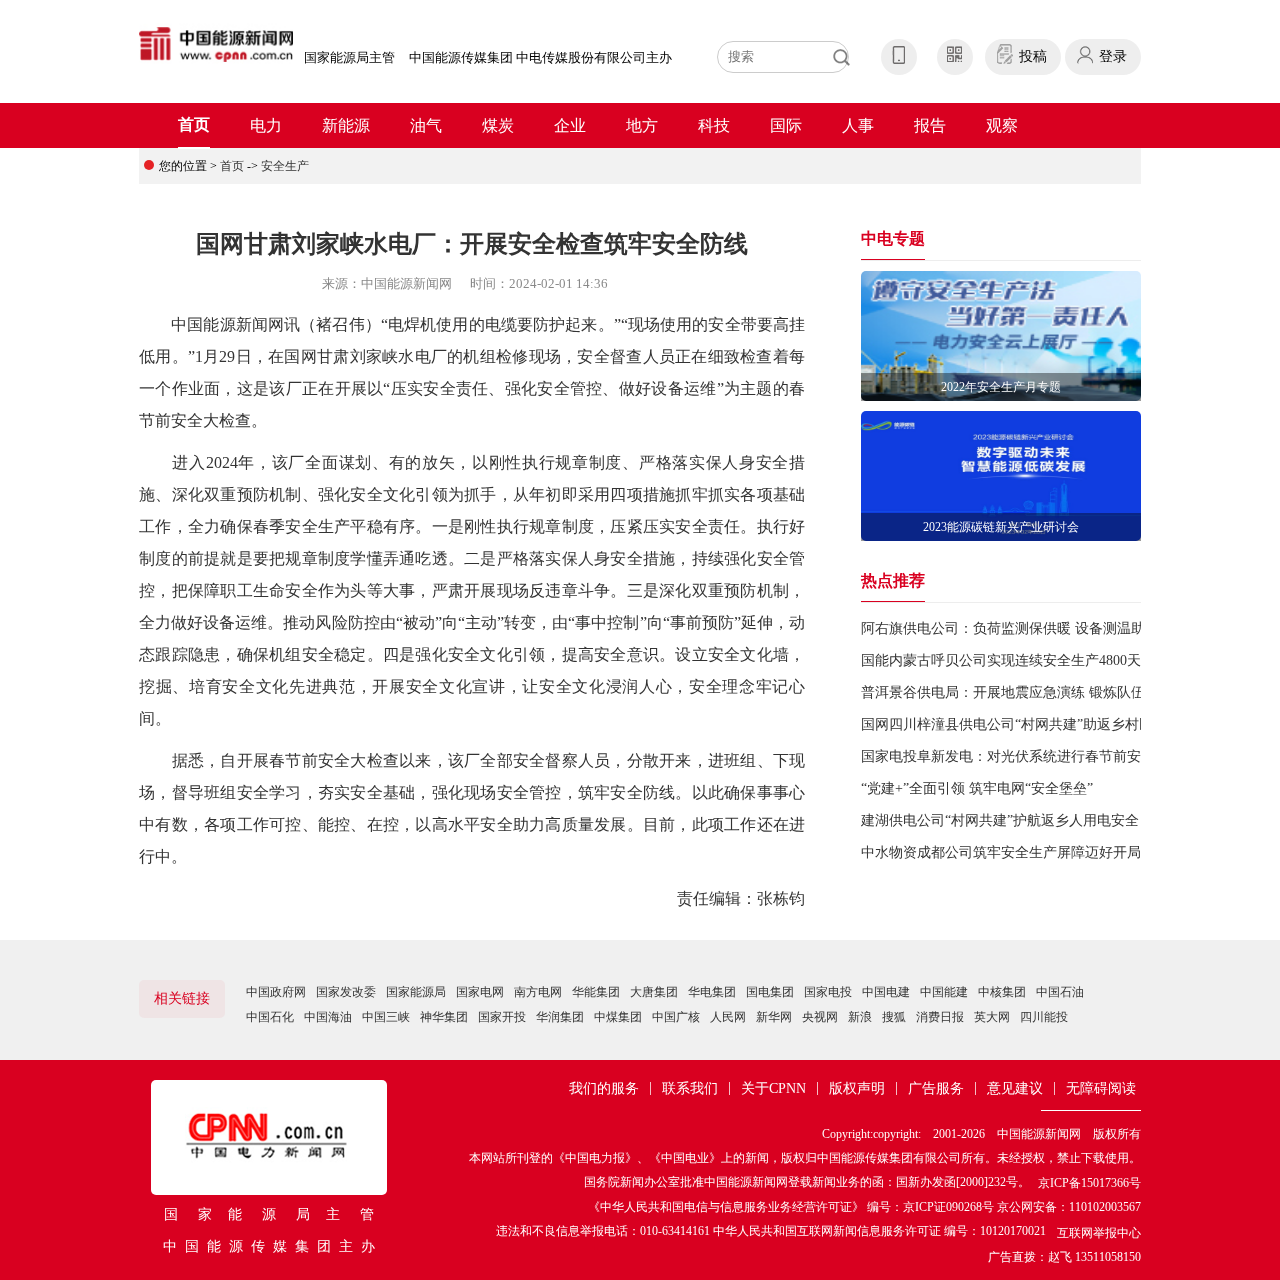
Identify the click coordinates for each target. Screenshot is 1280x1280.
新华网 (774, 1017)
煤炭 (498, 125)
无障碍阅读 (1101, 1088)
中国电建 (886, 992)
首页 (194, 124)
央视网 (820, 1017)
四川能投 (1044, 1017)
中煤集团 (618, 1017)
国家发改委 (346, 992)
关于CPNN (773, 1088)
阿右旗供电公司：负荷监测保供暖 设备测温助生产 (1017, 628)
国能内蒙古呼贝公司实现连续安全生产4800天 (1001, 660)
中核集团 (1002, 992)
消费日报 (940, 1017)
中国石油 (1060, 992)
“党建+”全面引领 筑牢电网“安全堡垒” (977, 788)
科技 (714, 125)
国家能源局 (416, 992)
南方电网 (538, 992)
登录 (1113, 56)
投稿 (1033, 56)
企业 (570, 125)
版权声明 (857, 1088)
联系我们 (690, 1088)
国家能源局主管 (349, 57)
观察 (1002, 125)
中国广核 (676, 1017)
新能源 (346, 125)
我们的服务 (604, 1088)
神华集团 (444, 1017)
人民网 (728, 1017)
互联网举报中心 (1099, 1233)
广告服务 (936, 1088)
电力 (266, 125)
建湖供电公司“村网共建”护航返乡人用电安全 (1000, 820)
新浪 (860, 1017)
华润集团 (560, 1017)
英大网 (992, 1017)
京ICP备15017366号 (1089, 1183)
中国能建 (944, 992)
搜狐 (894, 1017)
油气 (426, 125)
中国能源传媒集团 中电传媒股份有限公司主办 (540, 57)
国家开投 (502, 1017)
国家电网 (480, 992)
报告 (930, 125)
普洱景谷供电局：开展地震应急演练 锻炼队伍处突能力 (1031, 692)
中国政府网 (276, 992)
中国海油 (328, 1017)
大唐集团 (654, 992)
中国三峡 (386, 1017)
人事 (858, 125)
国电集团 (770, 992)
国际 (786, 125)
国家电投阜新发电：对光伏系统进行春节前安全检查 (1022, 756)
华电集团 (712, 992)
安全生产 (285, 166)
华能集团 (596, 992)
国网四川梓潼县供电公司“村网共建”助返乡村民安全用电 (1035, 724)
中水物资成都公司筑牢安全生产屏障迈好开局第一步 (1022, 852)
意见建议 (1015, 1088)
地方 (642, 125)
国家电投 (828, 992)
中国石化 (270, 1017)
